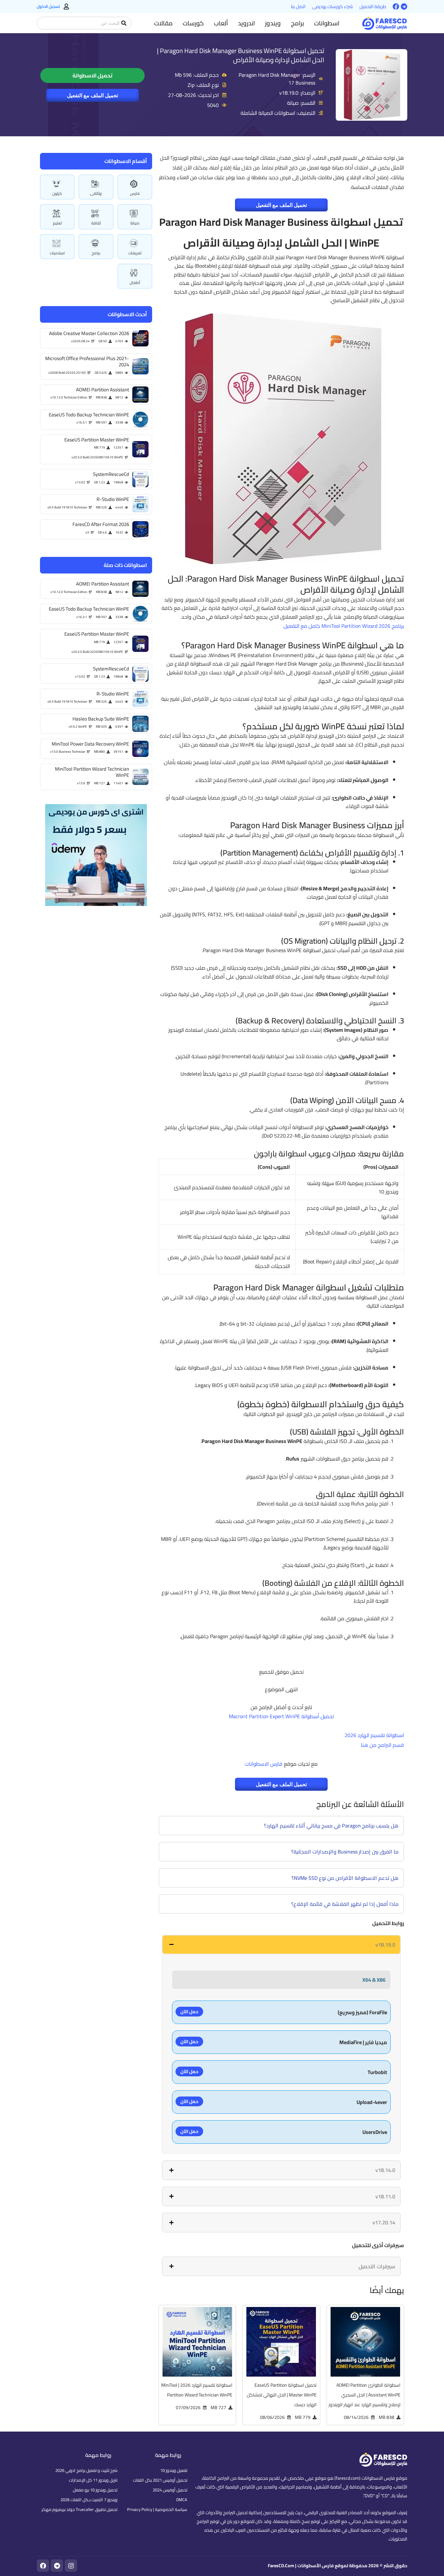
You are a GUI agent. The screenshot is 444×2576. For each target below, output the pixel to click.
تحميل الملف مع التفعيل (92, 95)
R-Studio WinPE (113, 499)
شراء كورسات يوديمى (333, 7)
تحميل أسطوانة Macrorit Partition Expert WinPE (281, 1716)
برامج (96, 253)
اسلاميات (57, 253)
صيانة (135, 223)
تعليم (57, 223)
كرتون (57, 193)
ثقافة (96, 223)
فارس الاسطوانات (264, 1764)
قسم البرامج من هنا (382, 1745)
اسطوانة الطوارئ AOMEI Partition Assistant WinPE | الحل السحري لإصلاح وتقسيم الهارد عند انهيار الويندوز (365, 2395)
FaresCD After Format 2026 (101, 524)
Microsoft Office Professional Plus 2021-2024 (87, 362)
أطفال (135, 283)
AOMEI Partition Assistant (103, 390)
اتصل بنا (298, 7)
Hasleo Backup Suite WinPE (101, 719)
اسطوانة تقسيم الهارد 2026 (374, 1735)
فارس (135, 193)
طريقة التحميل (373, 7)
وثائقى (96, 193)
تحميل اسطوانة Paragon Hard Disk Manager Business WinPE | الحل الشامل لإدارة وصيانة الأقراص (241, 55)
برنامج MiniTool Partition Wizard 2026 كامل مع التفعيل (344, 626)
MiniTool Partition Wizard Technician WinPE (92, 772)
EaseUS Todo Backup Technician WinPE (89, 415)
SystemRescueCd (111, 474)
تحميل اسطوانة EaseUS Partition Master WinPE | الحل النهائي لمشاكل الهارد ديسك (282, 2395)
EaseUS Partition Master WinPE (97, 440)
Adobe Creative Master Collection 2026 (89, 333)
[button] (327, 23)
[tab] (281, 1945)
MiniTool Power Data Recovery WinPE (90, 744)
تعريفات (135, 253)
